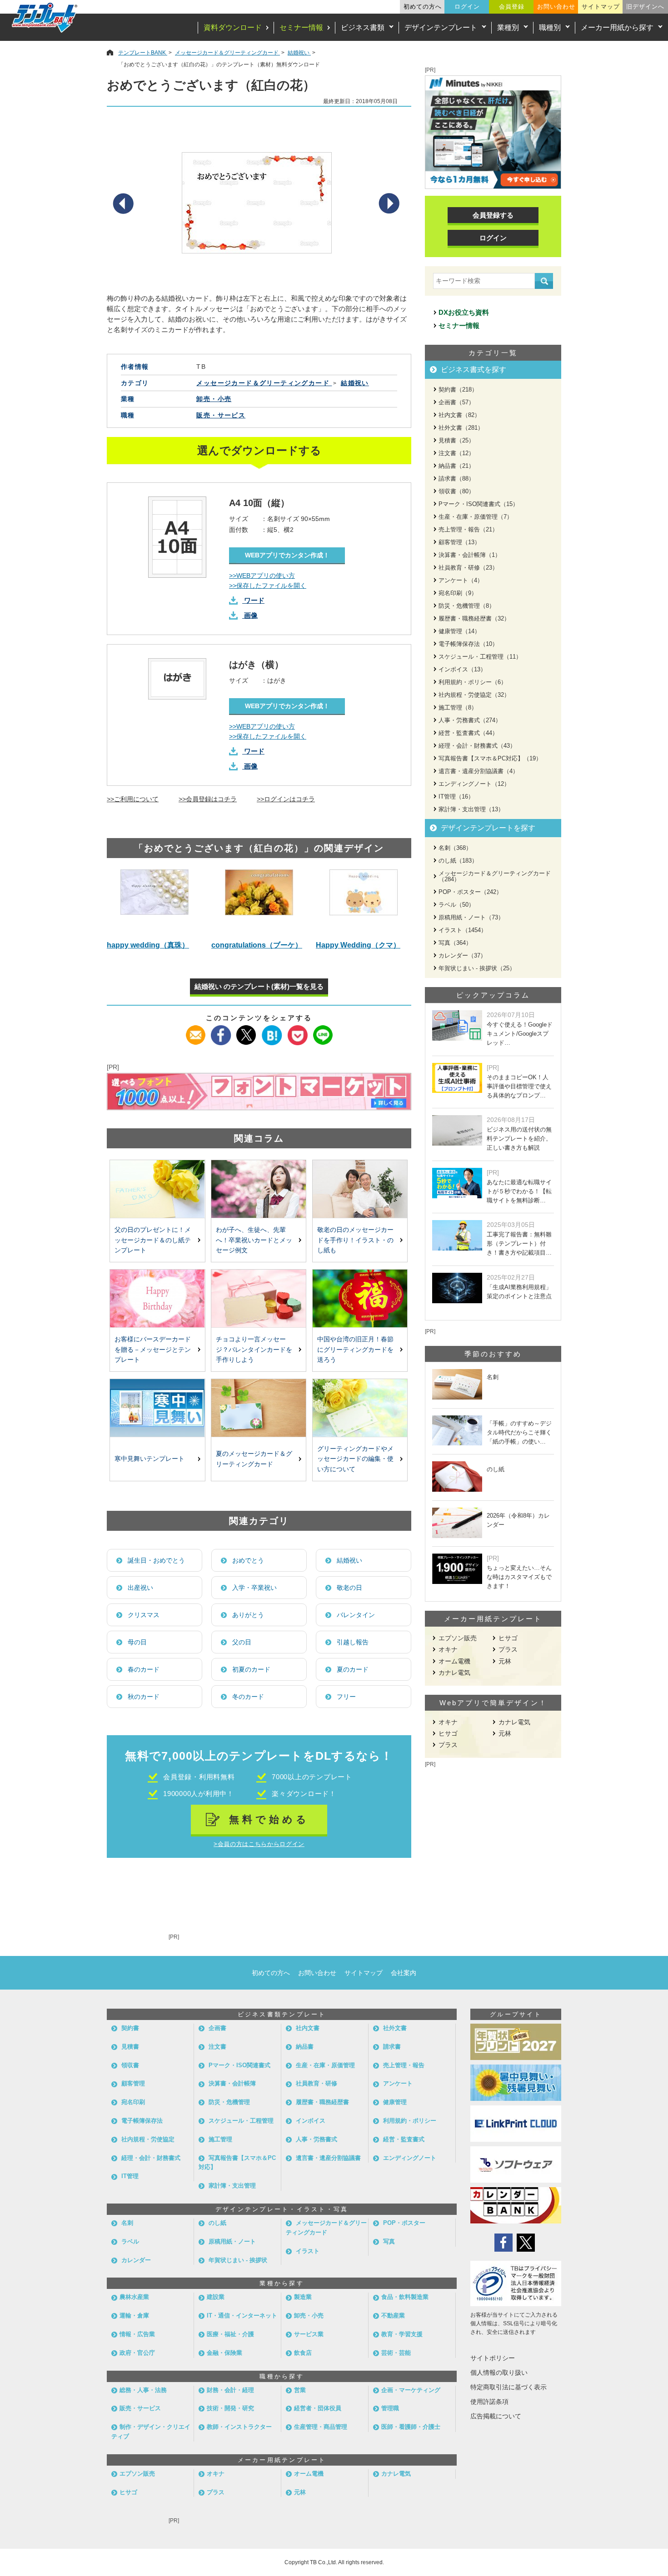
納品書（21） (456, 466)
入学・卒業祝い (254, 1588)
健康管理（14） (459, 631)
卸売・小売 (214, 399)
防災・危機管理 (229, 2102)
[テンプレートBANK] (45, 17)
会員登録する (493, 215)
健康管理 (395, 2102)
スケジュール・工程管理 (241, 2121)
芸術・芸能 (396, 2353)
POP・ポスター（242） (470, 892)
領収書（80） (456, 491)
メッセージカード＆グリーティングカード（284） (495, 876)
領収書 (130, 2065)
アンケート (398, 2083)
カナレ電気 (454, 1673)
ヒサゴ (508, 1638)
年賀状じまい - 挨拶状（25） (477, 968)
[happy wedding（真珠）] (155, 901)
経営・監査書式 (404, 2139)
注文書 (217, 2047)
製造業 (303, 2297)
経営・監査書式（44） (468, 733)
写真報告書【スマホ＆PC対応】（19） (490, 758)
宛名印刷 (133, 2102)
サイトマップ (601, 7)
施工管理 (220, 2139)
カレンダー (136, 2260)
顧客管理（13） (459, 542)
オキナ (448, 1649)
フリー (346, 1697)
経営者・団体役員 (318, 2408)
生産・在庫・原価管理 (325, 2065)
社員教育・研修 (317, 2083)
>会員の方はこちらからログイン (259, 1844)
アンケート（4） (461, 580)
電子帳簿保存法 (142, 2121)
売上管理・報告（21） (468, 529)
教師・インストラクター (239, 2427)
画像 (251, 615)
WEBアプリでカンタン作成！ (287, 555)
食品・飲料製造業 (405, 2297)
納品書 (305, 2047)
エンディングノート (410, 2158)
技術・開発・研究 (230, 2408)
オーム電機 (454, 1661)
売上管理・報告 (404, 2065)
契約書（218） (458, 390)
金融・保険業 (224, 2353)
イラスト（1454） (463, 930)
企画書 (217, 2028)
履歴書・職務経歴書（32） (474, 618)
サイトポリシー (493, 2358)
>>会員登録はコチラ (208, 799)
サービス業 (309, 2334)
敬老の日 (349, 1588)
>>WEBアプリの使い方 (262, 576)
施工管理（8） (458, 707)
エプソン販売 (458, 1638)
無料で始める (269, 1819)
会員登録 (512, 7)
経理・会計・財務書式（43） (477, 746)
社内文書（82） (459, 415)
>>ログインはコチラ (286, 799)
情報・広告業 (137, 2334)
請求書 (392, 2047)
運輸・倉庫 (134, 2315)
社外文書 (395, 2028)
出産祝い (140, 1588)
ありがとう (248, 1615)
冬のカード (248, 1697)
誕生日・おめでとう (156, 1560)
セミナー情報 (301, 27)
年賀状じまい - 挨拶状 (238, 2260)
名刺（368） (455, 848)
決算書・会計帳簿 (232, 2083)
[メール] (196, 1031)
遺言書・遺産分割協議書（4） (479, 771)
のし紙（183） (458, 861)
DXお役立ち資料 (464, 312)
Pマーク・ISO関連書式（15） (479, 504)
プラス (508, 1649)
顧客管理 (133, 2083)
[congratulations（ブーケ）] (259, 901)
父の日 (242, 1642)
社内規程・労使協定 (148, 2139)
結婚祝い (349, 1560)
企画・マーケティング (411, 2390)
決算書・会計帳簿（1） (470, 555)
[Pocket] (297, 1031)
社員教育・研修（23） (468, 568)
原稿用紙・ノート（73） (471, 917)
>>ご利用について (133, 799)
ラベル (130, 2241)
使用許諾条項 (489, 2402)
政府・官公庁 (137, 2353)
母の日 (137, 1642)
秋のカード (144, 1697)
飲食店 (303, 2353)
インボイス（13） (462, 669)
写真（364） (455, 943)
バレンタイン (356, 1615)
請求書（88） (456, 479)
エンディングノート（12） (474, 784)
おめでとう (248, 1560)
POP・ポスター (404, 2223)
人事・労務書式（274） (470, 720)
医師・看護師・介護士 (411, 2427)
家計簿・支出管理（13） (471, 809)
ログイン (467, 7)
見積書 (130, 2047)
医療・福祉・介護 (230, 2334)
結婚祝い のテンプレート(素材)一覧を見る (259, 986)
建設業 (216, 2297)
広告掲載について (496, 2416)
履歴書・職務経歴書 (322, 2102)
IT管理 (130, 2176)
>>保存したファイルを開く (268, 586)
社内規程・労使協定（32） (474, 695)
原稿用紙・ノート (232, 2241)
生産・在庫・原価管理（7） (476, 517)
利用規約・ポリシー (410, 2121)
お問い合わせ (556, 7)
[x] (247, 1031)
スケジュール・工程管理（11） (480, 657)
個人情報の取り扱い (499, 2373)
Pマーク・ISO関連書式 (239, 2065)
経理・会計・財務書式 (151, 2158)
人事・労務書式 (317, 2139)
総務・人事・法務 (143, 2390)
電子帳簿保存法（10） (468, 644)
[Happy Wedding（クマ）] (364, 901)
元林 (505, 1661)
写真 (389, 2241)
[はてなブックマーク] (272, 1031)
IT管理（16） (456, 797)
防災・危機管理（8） (467, 606)
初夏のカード (251, 1669)
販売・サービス (221, 415)
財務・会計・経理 (230, 2390)
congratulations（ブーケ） (257, 945)
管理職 (390, 2408)
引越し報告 (353, 1642)
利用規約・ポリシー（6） (473, 682)
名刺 (127, 2223)
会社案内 (404, 1973)
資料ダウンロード (233, 27)
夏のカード (353, 1669)
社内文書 (308, 2028)
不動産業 (393, 2315)
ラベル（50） (456, 905)
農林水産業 (134, 2297)
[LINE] (323, 1031)
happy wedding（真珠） (148, 945)
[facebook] (221, 1031)
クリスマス (144, 1615)
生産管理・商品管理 (321, 2427)
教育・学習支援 (402, 2334)
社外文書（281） (461, 428)
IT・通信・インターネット (242, 2315)
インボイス (311, 2121)
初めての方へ (423, 7)
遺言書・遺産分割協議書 (328, 2158)
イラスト (308, 2251)
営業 (300, 2390)
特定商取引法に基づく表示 (508, 2387)
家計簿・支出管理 (232, 2186)
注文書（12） (456, 453)
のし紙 (217, 2223)
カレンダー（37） (462, 955)
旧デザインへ (645, 7)
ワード (254, 600)
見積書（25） (456, 440)
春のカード (144, 1669)
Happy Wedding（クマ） (358, 945)
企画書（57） (456, 402)
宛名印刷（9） (458, 593)
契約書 (130, 2028)
